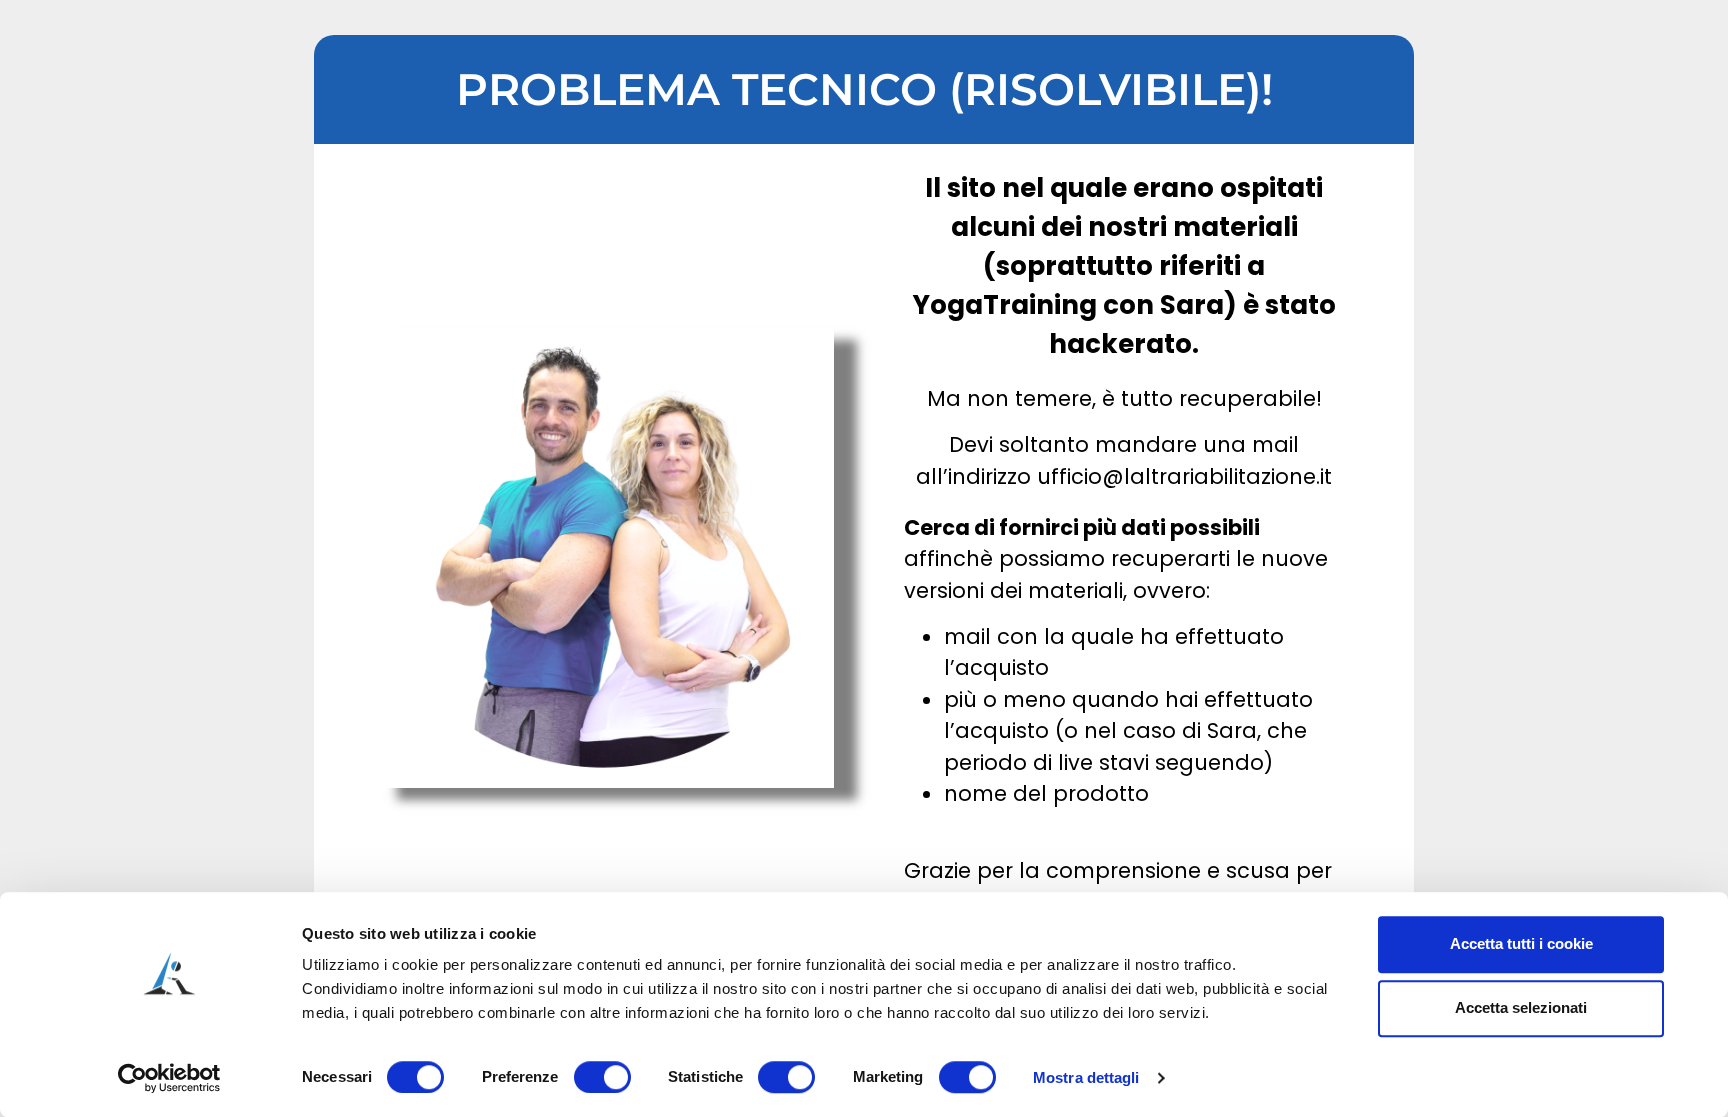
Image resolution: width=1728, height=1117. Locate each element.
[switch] (602, 1077)
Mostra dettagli (1086, 1077)
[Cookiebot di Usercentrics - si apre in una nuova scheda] (169, 1078)
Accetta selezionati (1521, 1007)
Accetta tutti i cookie (1521, 943)
